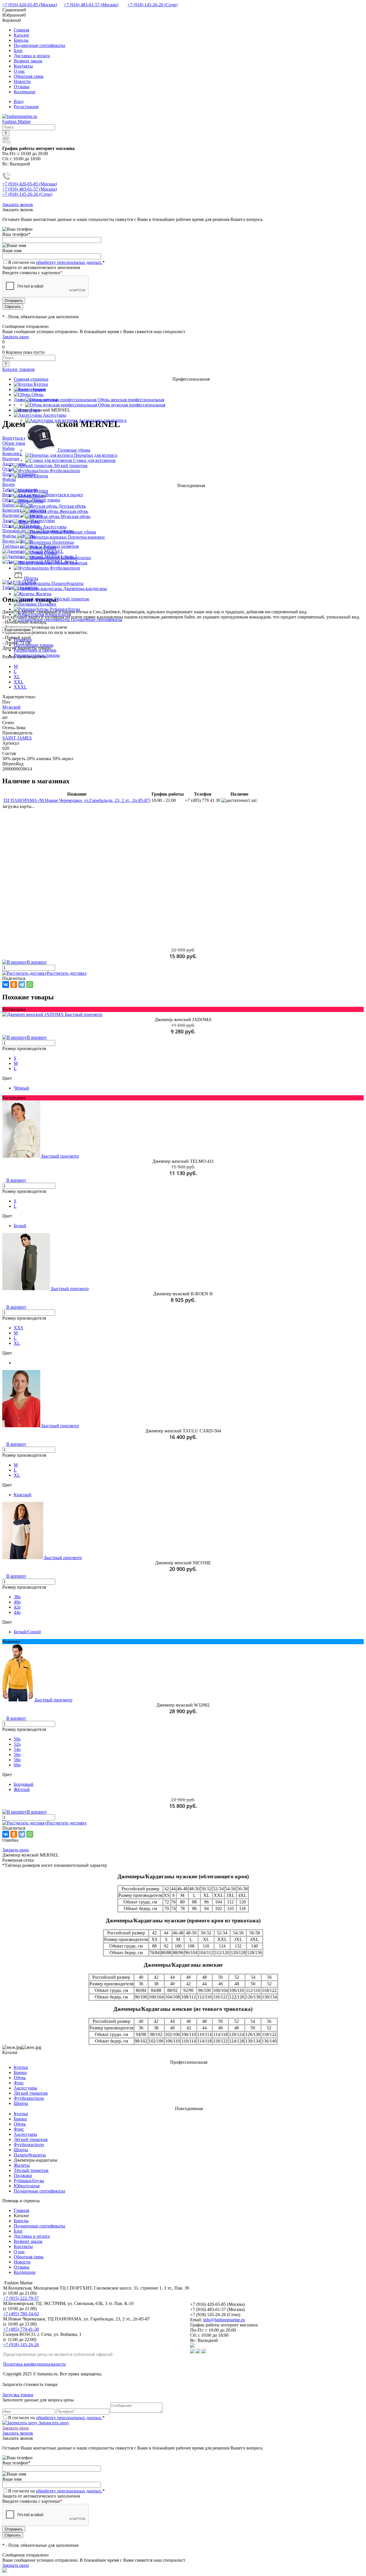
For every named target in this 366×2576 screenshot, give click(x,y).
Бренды (21, 40)
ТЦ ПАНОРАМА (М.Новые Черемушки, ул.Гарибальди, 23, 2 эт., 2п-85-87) (77, 800)
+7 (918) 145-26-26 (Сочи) (153, 5)
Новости (22, 81)
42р (17, 1607)
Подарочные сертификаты (39, 45)
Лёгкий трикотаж (31, 2093)
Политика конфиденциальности (34, 2364)
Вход (19, 101)
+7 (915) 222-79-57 (21, 2298)
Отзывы (22, 87)
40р (17, 1602)
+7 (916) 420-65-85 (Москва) (30, 5)
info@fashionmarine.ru (224, 2320)
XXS (18, 1328)
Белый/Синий (27, 1632)
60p (17, 1765)
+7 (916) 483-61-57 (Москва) (91, 5)
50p (17, 1739)
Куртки (21, 2067)
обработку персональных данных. (69, 262)
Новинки (23, 640)
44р (17, 1612)
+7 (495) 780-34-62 (21, 2314)
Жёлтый (22, 1789)
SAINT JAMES (17, 738)
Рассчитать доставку (67, 973)
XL (17, 677)
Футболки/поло (29, 2098)
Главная (21, 30)
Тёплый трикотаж (31, 2170)
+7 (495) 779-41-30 (21, 2329)
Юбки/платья (27, 2186)
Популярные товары (34, 645)
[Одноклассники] (14, 984)
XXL (19, 682)
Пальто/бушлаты (30, 2155)
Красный (23, 1495)
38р (17, 1597)
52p (17, 1744)
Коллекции (25, 92)
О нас (19, 71)
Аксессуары (25, 2088)
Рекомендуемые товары (37, 655)
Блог (18, 51)
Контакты (23, 66)
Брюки (20, 2072)
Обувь (20, 2078)
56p (17, 1754)
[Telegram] (22, 984)
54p (17, 1749)
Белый (20, 1226)
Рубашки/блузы (29, 2181)
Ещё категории (17, 630)
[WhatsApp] (30, 984)
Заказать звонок (18, 204)
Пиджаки (23, 2175)
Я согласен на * (56, 2418)
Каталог (22, 35)
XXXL (20, 687)
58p (17, 1760)
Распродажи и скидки (35, 650)
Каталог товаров (18, 369)
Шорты (21, 2103)
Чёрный (21, 1088)
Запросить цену (53, 2423)
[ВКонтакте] (6, 984)
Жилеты (22, 2165)
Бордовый (24, 1784)
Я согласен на (56, 262)
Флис (19, 2083)
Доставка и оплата (32, 56)
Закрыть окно (16, 337)
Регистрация (26, 107)
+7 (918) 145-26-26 (21, 2345)
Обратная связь (29, 76)
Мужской (11, 707)
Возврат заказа (28, 61)
